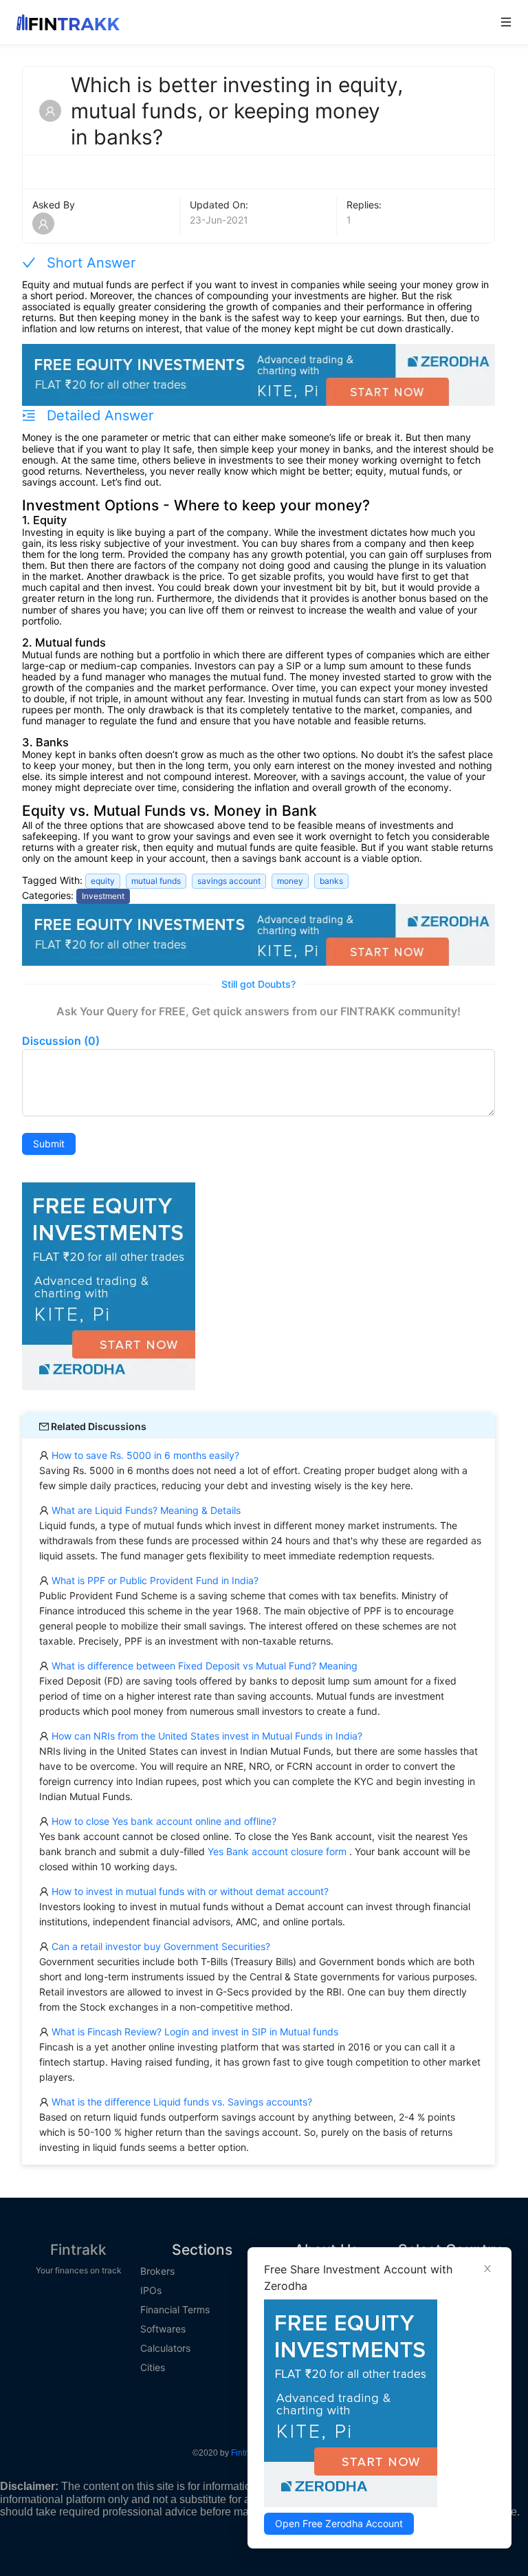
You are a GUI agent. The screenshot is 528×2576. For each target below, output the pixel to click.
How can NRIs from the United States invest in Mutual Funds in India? (206, 1736)
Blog (29, 132)
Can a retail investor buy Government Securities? (159, 1946)
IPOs (151, 2291)
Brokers (157, 2271)
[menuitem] (158, 54)
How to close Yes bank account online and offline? (163, 1821)
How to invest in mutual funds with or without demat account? (189, 1891)
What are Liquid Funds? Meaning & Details (145, 1510)
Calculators (165, 2348)
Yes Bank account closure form (277, 1851)
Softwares (163, 2329)
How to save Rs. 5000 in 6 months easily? (144, 1455)
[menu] (158, 111)
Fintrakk (78, 2250)
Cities (153, 2368)
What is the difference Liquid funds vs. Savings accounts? (180, 2102)
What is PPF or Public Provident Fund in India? (154, 1580)
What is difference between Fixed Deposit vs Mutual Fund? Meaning (203, 1666)
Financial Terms (175, 2310)
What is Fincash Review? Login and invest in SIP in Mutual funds (194, 2032)
